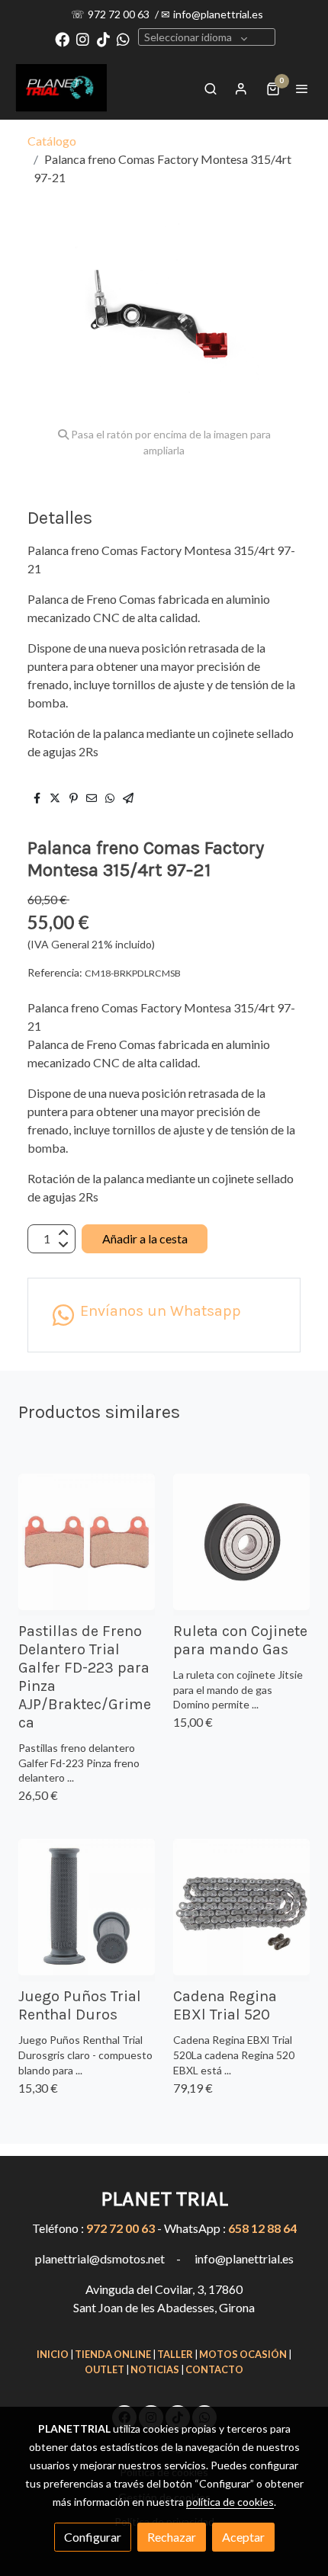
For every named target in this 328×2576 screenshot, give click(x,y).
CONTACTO (214, 2369)
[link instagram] (83, 38)
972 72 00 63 (120, 14)
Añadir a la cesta (145, 1238)
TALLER (175, 2354)
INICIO (53, 2354)
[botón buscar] (211, 88)
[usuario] (241, 88)
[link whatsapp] (123, 38)
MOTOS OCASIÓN (243, 2354)
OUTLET (105, 2369)
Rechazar (172, 2537)
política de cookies (230, 2502)
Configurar (93, 2537)
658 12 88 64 (262, 2228)
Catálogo (52, 141)
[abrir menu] (302, 88)
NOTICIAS (155, 2369)
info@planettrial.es (218, 14)
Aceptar (243, 2537)
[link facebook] (62, 38)
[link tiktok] (103, 38)
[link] (61, 88)
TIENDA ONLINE (113, 2354)
